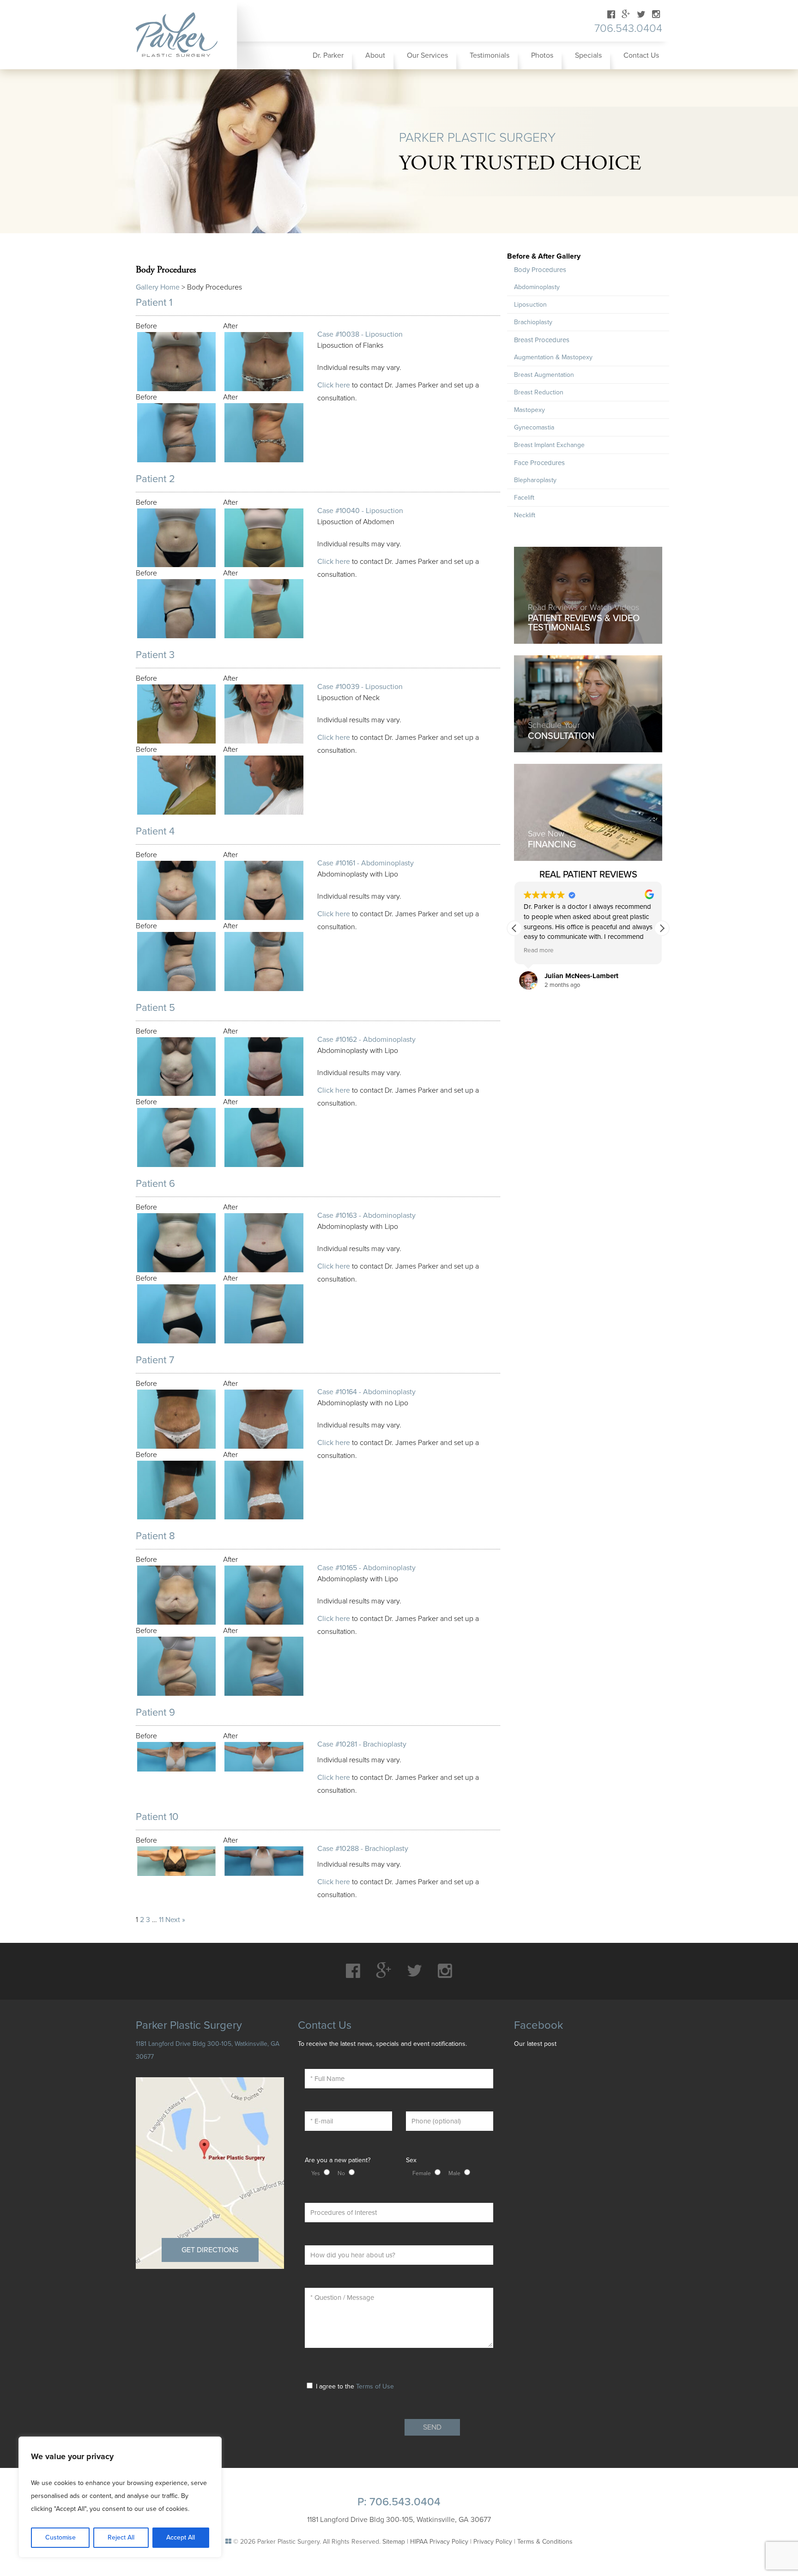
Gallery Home (158, 287)
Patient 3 (155, 655)
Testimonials (490, 55)
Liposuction (530, 305)
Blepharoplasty (535, 480)
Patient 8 (155, 1536)
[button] (662, 928)
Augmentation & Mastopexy (553, 357)
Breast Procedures (542, 340)
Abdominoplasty (537, 287)
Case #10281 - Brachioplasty (362, 1744)
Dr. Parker (328, 55)
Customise (60, 2537)
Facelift (524, 498)
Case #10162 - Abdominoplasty (366, 1040)
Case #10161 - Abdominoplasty (366, 863)
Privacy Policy (493, 2542)
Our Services (427, 55)
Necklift (525, 515)
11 (161, 1920)
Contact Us (641, 55)
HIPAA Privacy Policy (439, 2542)
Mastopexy (529, 410)
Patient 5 (155, 1008)
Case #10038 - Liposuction (360, 334)
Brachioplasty (533, 322)
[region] (120, 2497)
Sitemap (394, 2542)
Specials (588, 55)
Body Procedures (540, 270)
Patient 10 (157, 1817)
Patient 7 (155, 1360)
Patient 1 (154, 302)
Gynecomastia (534, 427)
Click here (334, 385)
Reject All (121, 2537)
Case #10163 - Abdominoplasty (366, 1215)
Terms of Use (375, 2386)
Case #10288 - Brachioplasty (363, 1849)
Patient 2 (155, 479)
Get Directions (210, 2250)
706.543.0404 (628, 28)
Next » (175, 1920)
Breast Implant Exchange (549, 445)
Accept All (181, 2537)
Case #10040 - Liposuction (360, 511)
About (375, 55)
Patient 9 (155, 1712)
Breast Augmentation (544, 375)
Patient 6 (155, 1184)
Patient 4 (155, 831)
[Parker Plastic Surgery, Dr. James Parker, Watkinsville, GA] (183, 35)
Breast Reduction (539, 392)
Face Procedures (539, 463)
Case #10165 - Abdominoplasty (366, 1568)
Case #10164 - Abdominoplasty (366, 1392)
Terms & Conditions (545, 2542)
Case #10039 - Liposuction (360, 687)
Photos (542, 55)
